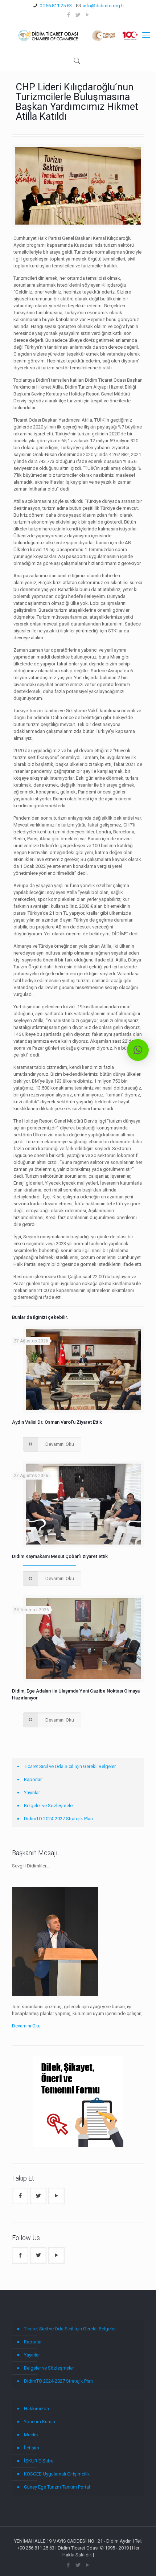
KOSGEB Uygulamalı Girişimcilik (57, 2474)
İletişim (32, 2448)
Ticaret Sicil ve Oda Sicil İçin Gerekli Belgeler (70, 1766)
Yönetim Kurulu (40, 2422)
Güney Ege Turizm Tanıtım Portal (57, 2487)
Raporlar (33, 1779)
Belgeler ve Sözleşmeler (49, 1806)
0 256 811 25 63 (56, 6)
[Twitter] (78, 15)
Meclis (31, 2435)
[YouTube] (88, 15)
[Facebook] (69, 15)
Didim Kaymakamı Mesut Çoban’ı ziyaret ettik (60, 1556)
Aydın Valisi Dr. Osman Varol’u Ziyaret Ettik (57, 1422)
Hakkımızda (36, 2409)
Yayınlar (32, 1792)
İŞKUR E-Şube (39, 2461)
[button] (138, 1050)
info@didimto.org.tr (103, 6)
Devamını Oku (26, 2026)
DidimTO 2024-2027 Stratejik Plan (58, 1819)
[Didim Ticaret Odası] (78, 35)
